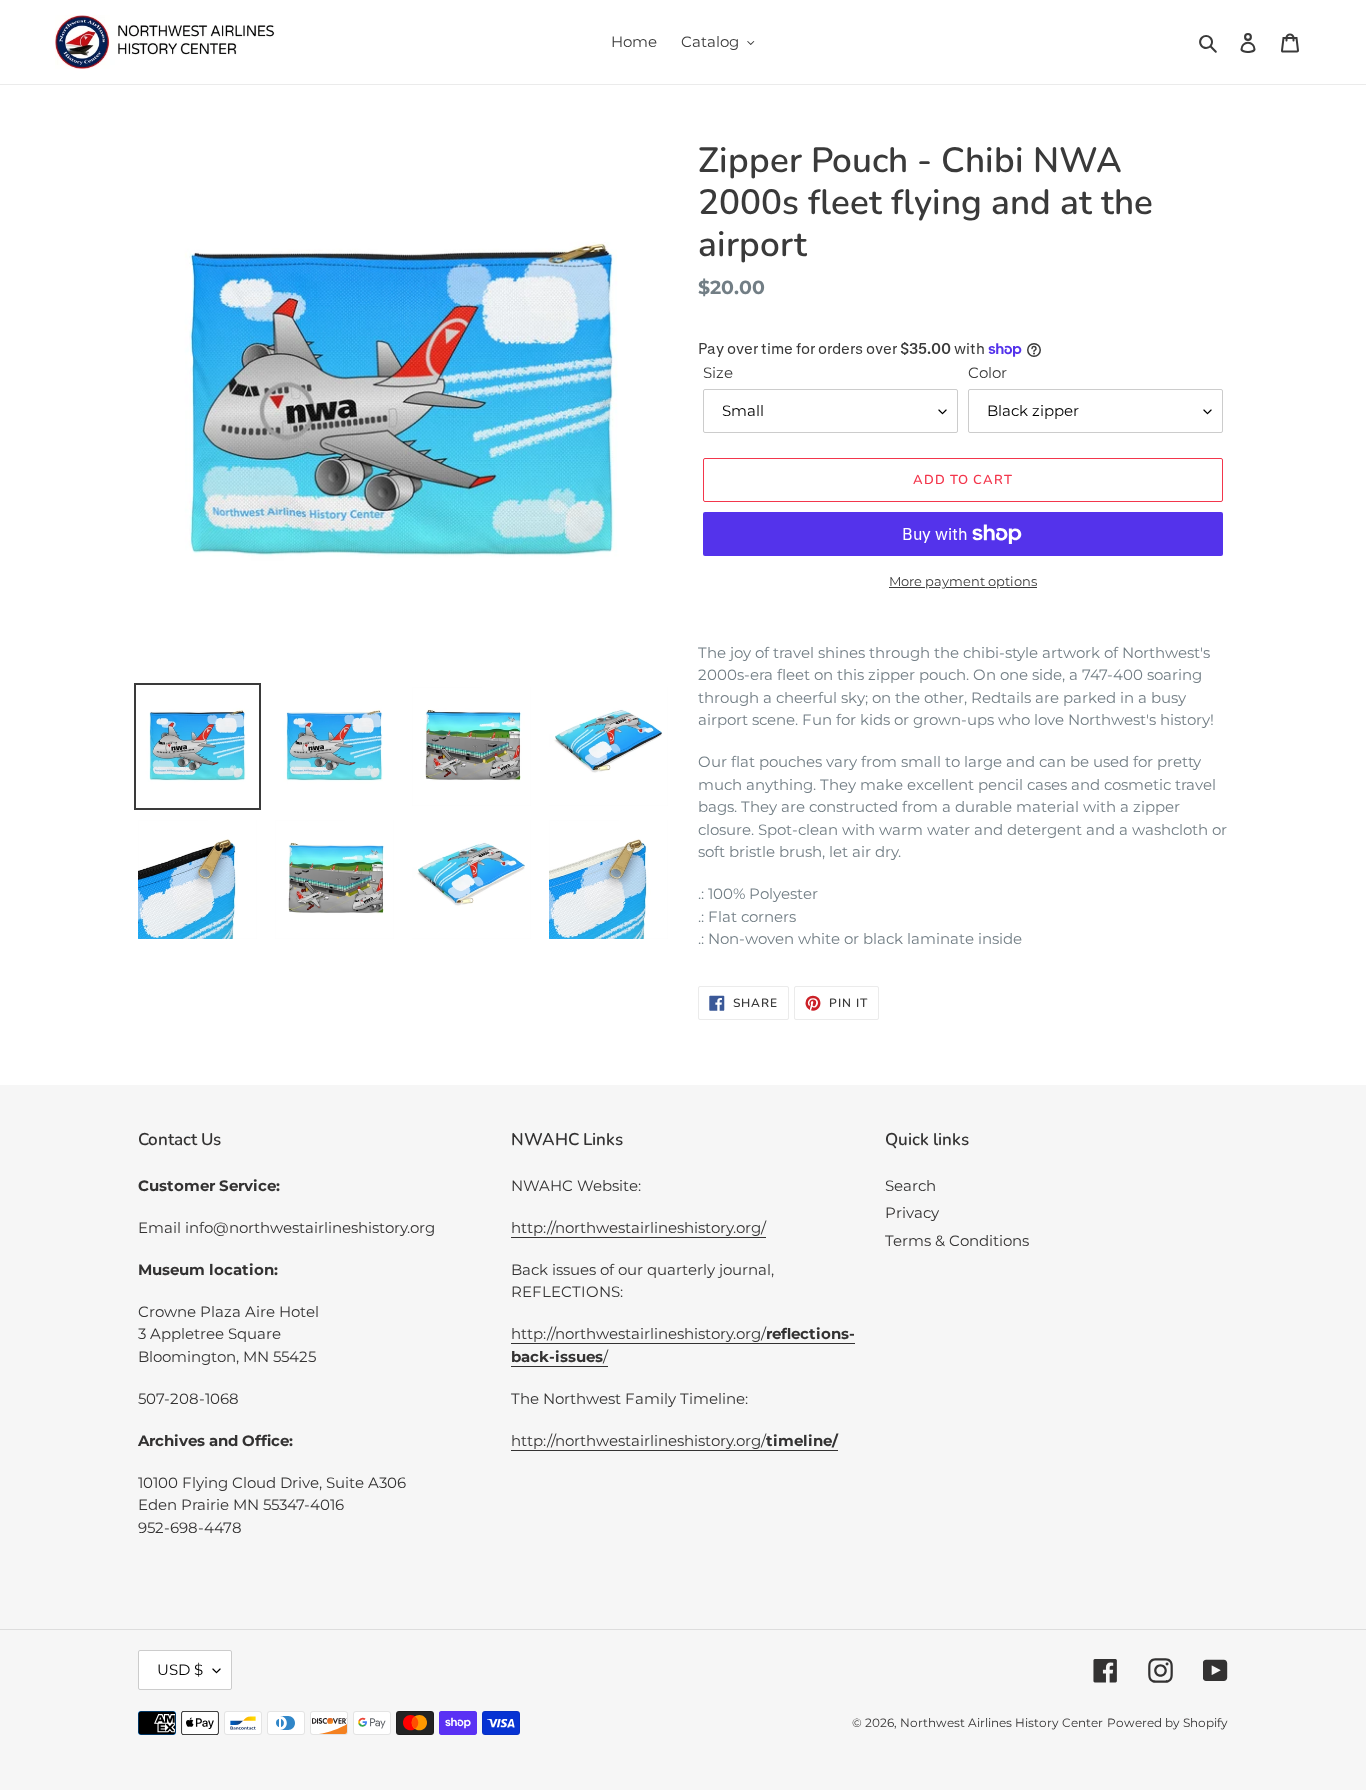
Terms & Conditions (957, 1240)
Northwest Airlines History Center (1001, 1722)
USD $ (180, 1669)
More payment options (963, 581)
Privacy (912, 1212)
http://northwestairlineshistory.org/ (638, 1227)
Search (910, 1185)
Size (718, 372)
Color (987, 372)
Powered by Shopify (1167, 1722)
